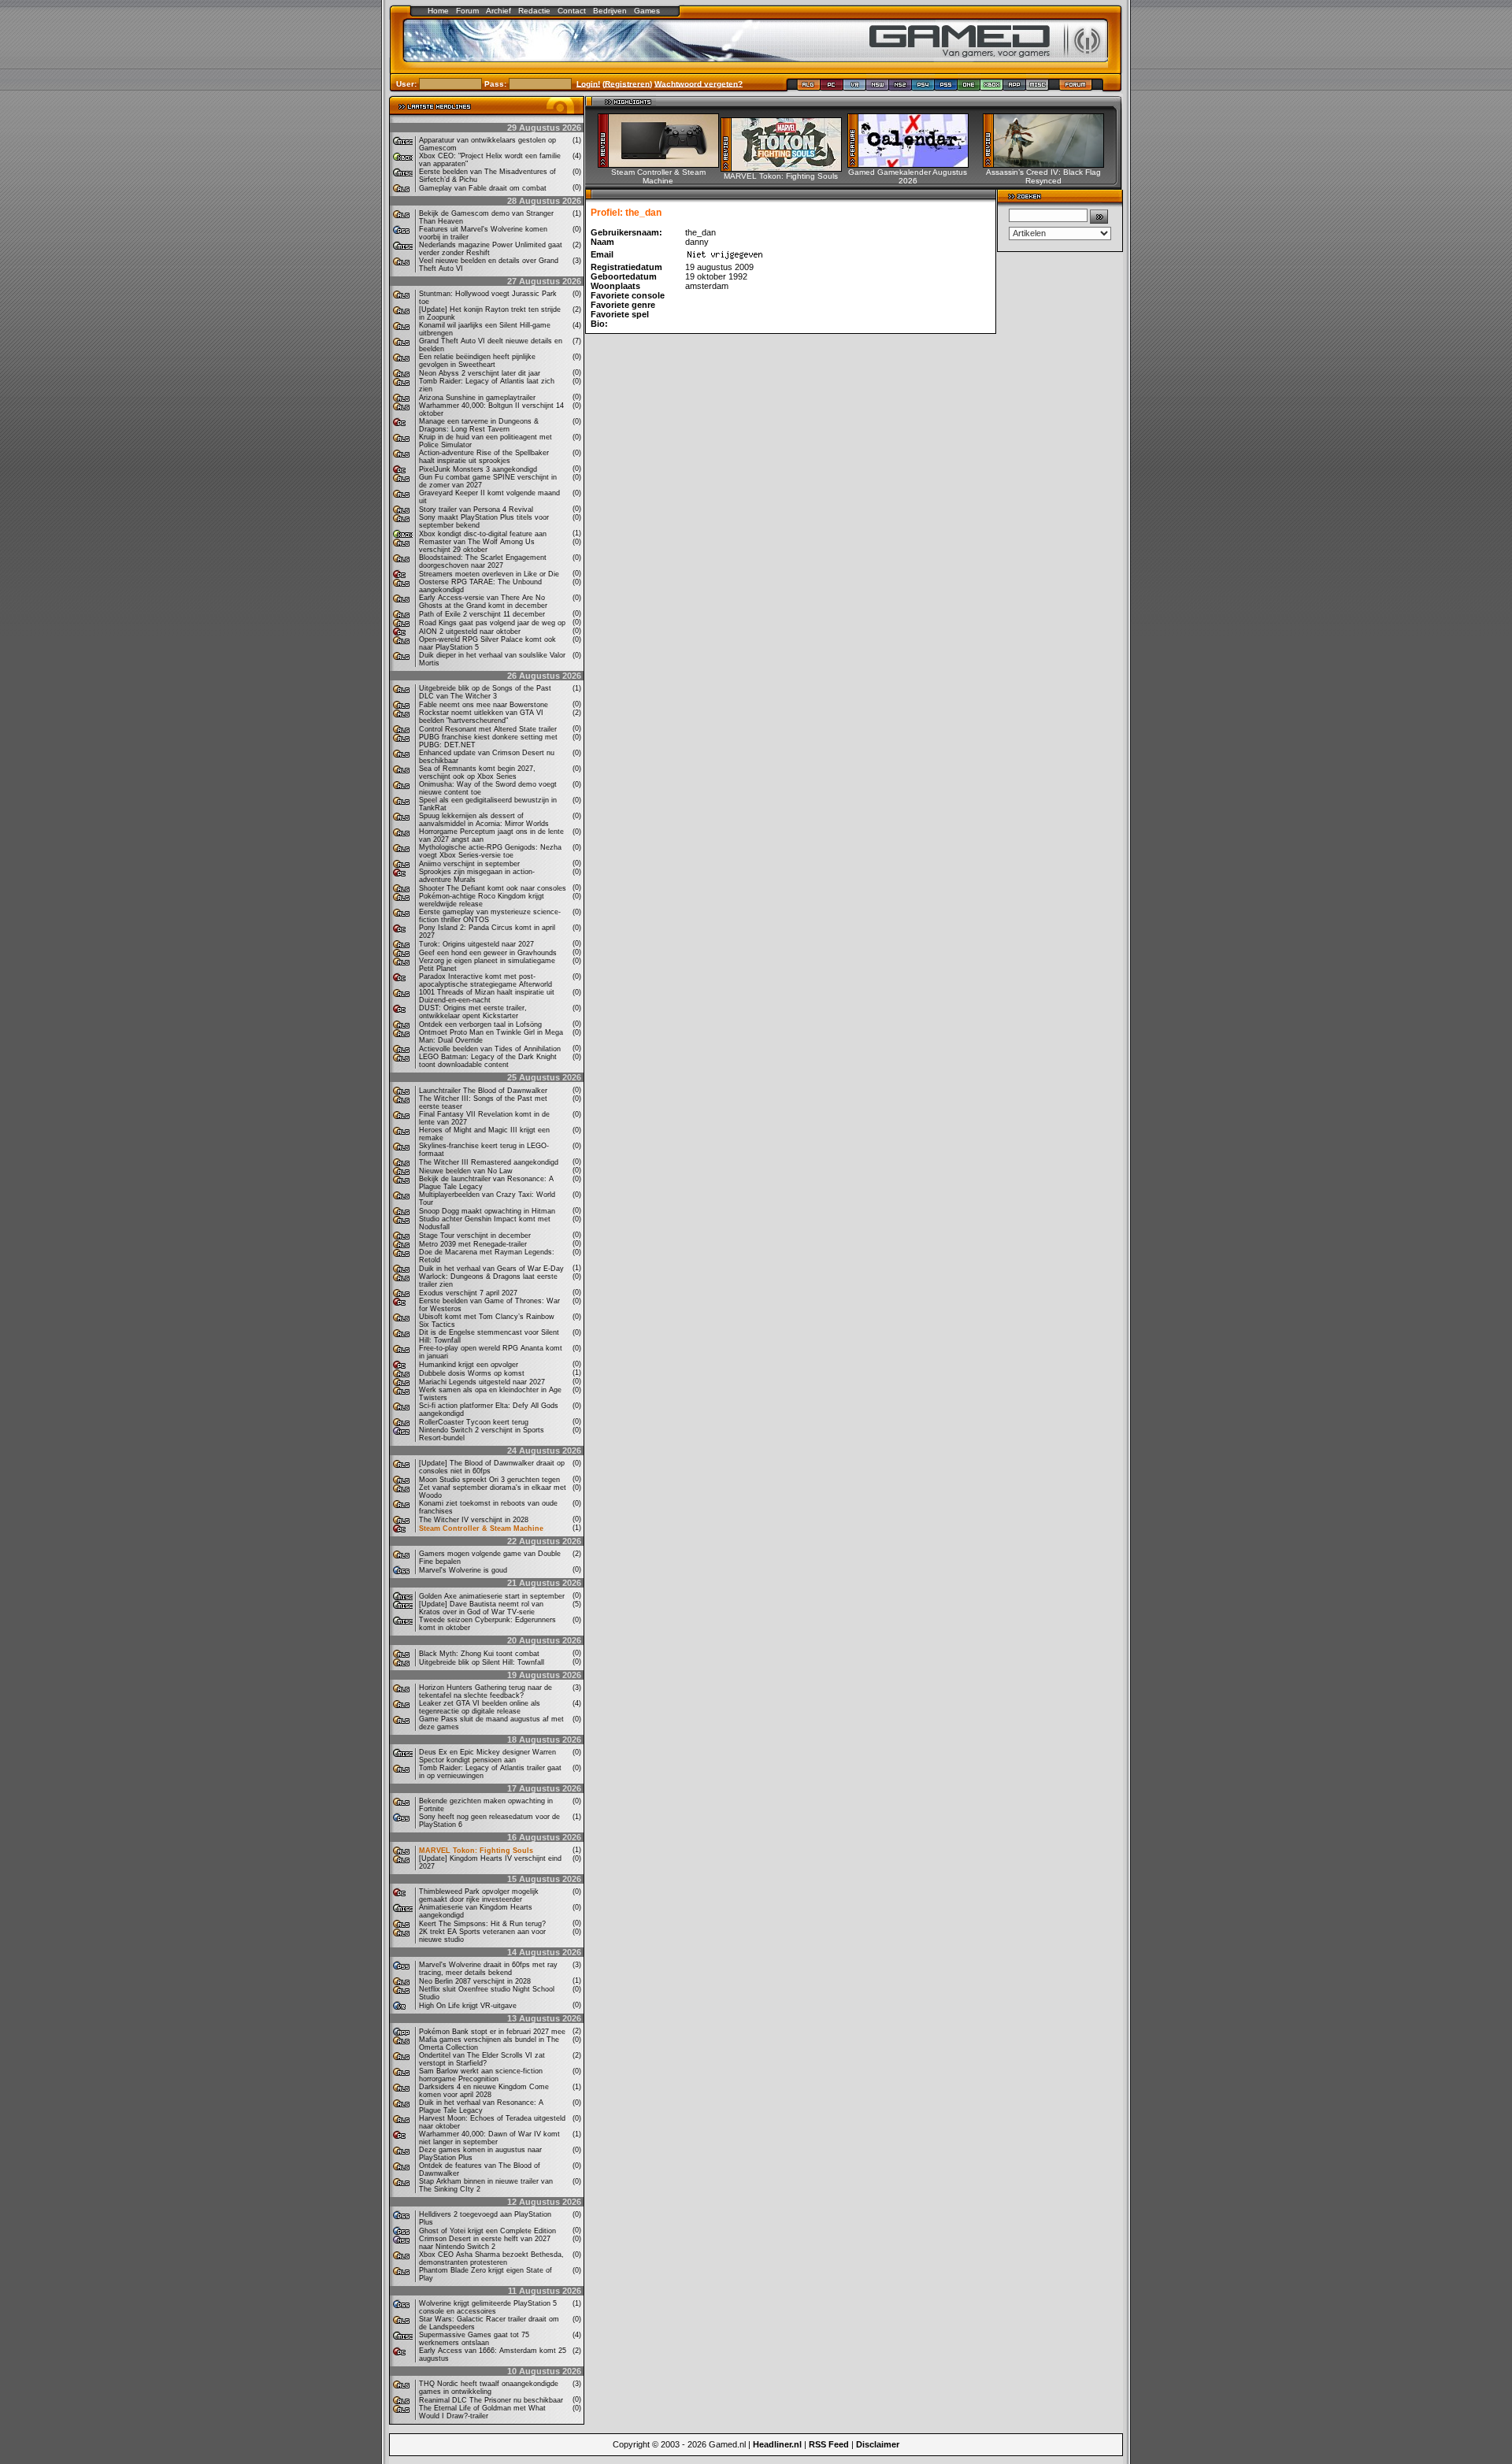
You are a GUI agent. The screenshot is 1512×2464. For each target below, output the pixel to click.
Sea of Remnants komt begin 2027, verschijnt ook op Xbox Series (477, 773)
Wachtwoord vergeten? (699, 83)
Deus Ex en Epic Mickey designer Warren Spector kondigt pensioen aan (487, 1756)
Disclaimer (878, 2444)
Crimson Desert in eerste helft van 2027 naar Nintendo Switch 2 (485, 2243)
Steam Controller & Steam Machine (481, 1528)
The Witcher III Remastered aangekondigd (489, 1162)
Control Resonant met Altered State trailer (488, 729)
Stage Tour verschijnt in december (475, 1236)
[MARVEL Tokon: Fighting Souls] (786, 168)
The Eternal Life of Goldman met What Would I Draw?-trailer (482, 2412)
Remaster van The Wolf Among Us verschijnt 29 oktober (477, 546)
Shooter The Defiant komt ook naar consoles (493, 888)
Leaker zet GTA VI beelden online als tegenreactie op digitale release (480, 1707)
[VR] (855, 88)
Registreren (627, 83)
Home (438, 11)
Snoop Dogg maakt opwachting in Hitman (487, 1211)
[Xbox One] (969, 88)
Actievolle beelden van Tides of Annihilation (490, 1049)
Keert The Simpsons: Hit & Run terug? (482, 1924)
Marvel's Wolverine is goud (463, 1570)
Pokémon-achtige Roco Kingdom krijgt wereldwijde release (482, 900)
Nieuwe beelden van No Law (466, 1171)
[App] (1015, 88)
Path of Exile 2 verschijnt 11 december (482, 614)
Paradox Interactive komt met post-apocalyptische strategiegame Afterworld (485, 980)
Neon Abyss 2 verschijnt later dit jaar (480, 373)
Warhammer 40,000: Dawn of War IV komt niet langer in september (489, 2138)
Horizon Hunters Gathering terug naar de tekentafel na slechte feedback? (485, 1691)
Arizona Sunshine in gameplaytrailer (477, 398)
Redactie (534, 11)
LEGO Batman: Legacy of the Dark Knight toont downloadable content (488, 1061)
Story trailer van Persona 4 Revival (476, 509)
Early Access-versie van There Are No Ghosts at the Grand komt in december (483, 602)
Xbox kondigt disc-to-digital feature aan (483, 534)
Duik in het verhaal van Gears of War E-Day (491, 1269)
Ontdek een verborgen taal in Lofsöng (480, 1025)
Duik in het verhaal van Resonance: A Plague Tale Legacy (481, 2106)
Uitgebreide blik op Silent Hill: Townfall (482, 1662)
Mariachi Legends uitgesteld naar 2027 (482, 1382)
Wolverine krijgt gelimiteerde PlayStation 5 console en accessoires (488, 2307)
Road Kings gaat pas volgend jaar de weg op (492, 623)
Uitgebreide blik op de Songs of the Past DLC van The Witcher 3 (485, 692)
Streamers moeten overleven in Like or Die (489, 574)
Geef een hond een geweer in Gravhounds (488, 953)
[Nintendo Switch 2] (901, 88)
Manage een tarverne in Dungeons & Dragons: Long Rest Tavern (479, 425)
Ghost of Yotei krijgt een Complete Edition (487, 2231)
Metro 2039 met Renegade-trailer (473, 1244)
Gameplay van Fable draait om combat (483, 188)
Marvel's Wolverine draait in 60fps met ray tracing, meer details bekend (488, 1969)
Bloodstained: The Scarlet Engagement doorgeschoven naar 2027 (483, 561)
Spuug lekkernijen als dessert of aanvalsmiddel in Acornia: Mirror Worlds (484, 820)
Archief (498, 11)
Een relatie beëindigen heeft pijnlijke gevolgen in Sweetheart (477, 361)
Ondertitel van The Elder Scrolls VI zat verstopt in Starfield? (482, 2059)
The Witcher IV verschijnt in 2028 (474, 1520)
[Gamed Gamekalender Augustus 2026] (913, 164)
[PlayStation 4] (923, 88)
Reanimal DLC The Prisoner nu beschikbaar (491, 2400)
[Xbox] (992, 88)
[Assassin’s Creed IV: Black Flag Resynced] (1049, 164)
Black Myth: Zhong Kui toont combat (479, 1654)
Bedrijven (610, 11)
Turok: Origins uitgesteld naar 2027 (476, 944)
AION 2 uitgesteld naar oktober (470, 632)
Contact (572, 11)
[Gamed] (808, 88)
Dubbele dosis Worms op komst (472, 1373)
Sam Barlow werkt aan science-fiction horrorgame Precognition (481, 2075)
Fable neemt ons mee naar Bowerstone (484, 705)
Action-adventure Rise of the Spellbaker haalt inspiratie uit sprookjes (484, 457)
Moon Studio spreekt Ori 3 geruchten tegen (489, 1480)
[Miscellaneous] (1038, 88)
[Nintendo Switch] (878, 88)
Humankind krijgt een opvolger (469, 1365)
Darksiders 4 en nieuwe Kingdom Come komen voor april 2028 (484, 2091)
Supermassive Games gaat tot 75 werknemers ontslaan (474, 2339)
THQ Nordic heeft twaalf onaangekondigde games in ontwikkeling (489, 2388)
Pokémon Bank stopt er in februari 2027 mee (492, 2032)
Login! (588, 83)
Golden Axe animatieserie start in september (492, 1596)
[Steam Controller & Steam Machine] (663, 164)
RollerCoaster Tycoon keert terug (474, 1422)
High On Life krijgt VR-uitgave (468, 2006)
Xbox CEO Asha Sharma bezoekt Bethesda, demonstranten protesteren (491, 2258)
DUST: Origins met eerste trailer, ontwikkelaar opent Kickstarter (473, 1012)
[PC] (832, 88)
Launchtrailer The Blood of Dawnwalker (483, 1091)
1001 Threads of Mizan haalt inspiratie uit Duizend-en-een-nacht (487, 996)
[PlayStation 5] (946, 88)
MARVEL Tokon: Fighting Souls (476, 1851)
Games (647, 11)
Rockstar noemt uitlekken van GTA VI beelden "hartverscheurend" (481, 717)
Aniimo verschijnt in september (469, 864)
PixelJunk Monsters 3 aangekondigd (478, 469)
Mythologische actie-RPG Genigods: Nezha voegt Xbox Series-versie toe (490, 851)
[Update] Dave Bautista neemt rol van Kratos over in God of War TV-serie (481, 1608)
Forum (467, 11)
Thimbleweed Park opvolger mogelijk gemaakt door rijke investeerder (479, 1895)
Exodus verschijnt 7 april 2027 (468, 1293)
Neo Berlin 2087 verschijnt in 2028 (475, 1981)
